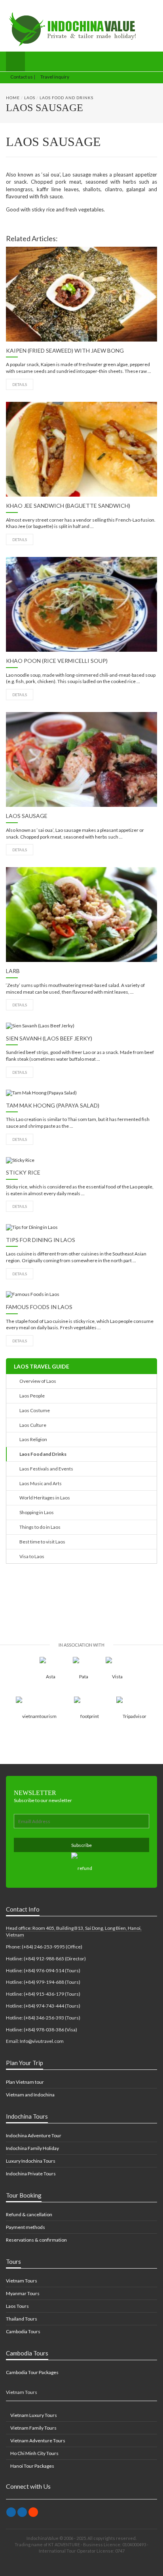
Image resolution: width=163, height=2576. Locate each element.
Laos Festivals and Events (45, 1469)
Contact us (21, 77)
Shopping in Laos (36, 1512)
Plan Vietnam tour (25, 2082)
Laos (30, 98)
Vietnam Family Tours (33, 2428)
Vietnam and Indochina (30, 2095)
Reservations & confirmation (36, 2240)
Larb (13, 971)
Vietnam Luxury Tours (33, 2415)
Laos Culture (32, 1425)
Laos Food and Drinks (66, 98)
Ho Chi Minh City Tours (34, 2453)
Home (13, 98)
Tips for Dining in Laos (41, 1240)
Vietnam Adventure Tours (37, 2441)
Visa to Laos (31, 1556)
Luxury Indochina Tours (31, 2161)
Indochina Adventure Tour (34, 2135)
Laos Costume (34, 1410)
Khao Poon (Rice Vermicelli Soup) (57, 661)
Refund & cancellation (29, 2214)
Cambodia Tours (23, 2331)
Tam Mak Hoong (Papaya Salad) (53, 1105)
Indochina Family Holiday (32, 2148)
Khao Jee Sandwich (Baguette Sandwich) (68, 506)
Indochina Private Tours (31, 2174)
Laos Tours (17, 2306)
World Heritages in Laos (44, 1498)
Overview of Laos (37, 1381)
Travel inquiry (54, 77)
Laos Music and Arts (40, 1483)
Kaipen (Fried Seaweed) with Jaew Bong (65, 350)
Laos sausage (27, 816)
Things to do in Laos (39, 1527)
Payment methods (26, 2227)
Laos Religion (32, 1439)
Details (20, 384)
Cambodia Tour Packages (32, 2372)
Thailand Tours (22, 2319)
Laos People (31, 1396)
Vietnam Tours (22, 2281)
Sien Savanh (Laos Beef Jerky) (49, 1038)
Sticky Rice (23, 1172)
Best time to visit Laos (42, 1542)
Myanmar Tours (23, 2293)
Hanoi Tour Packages (32, 2466)
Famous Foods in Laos (39, 1307)
